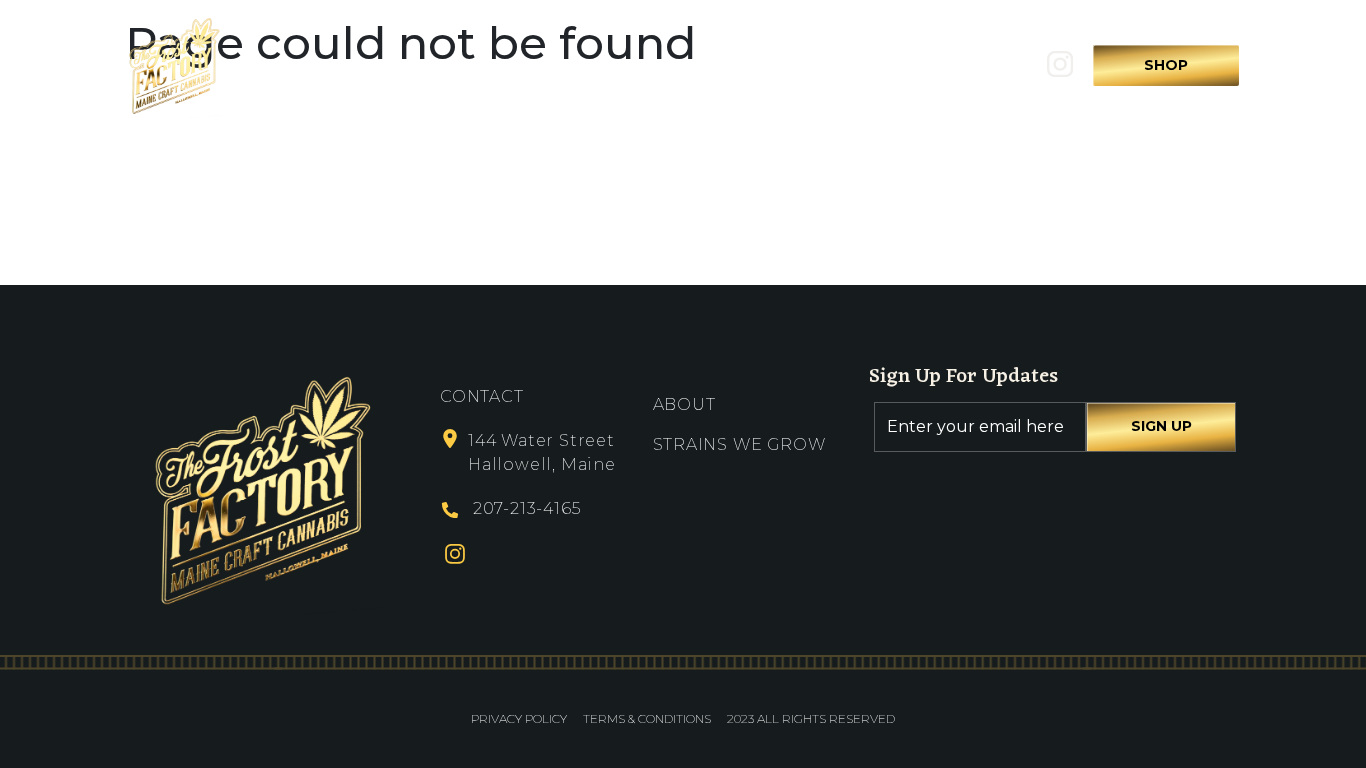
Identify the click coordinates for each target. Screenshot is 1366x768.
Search (978, 65)
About (570, 65)
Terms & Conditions (647, 718)
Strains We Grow (714, 65)
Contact (870, 65)
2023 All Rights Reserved (811, 718)
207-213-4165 (527, 508)
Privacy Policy (519, 718)
